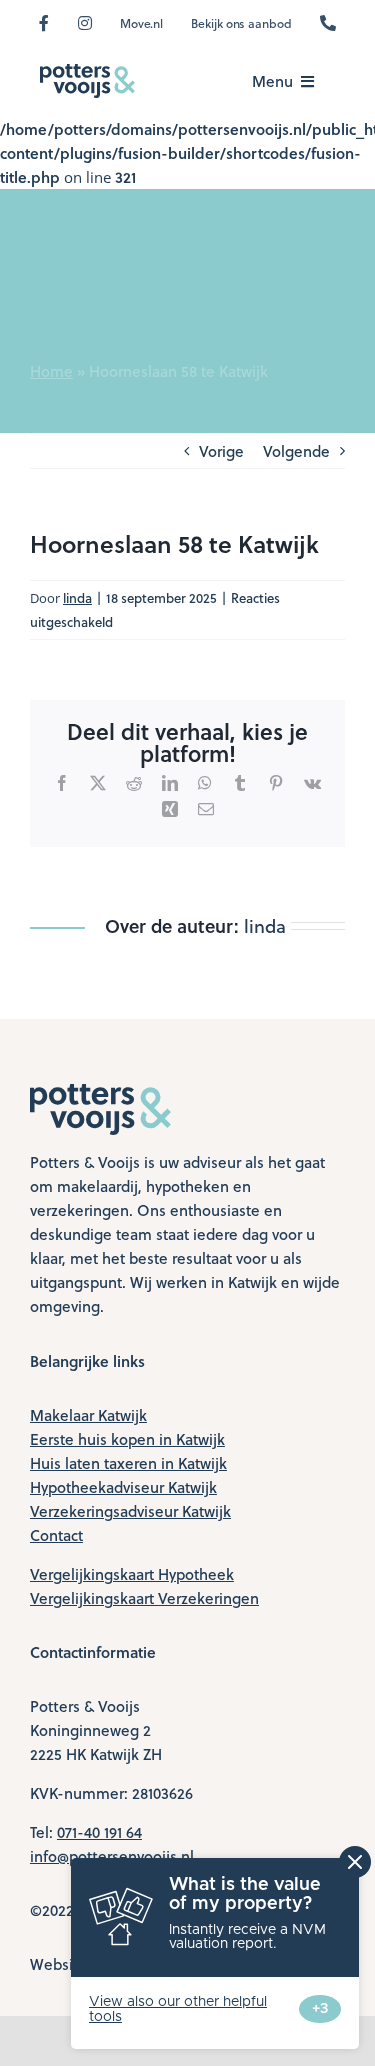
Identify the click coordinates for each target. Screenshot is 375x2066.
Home (51, 371)
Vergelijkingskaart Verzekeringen (144, 1598)
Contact (56, 1535)
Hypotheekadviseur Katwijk (123, 1487)
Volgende (296, 451)
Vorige (221, 451)
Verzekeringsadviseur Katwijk (130, 1511)
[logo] (87, 71)
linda (77, 597)
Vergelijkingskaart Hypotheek (132, 1574)
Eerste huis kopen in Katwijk (127, 1439)
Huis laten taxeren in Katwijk (128, 1463)
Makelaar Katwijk (88, 1415)
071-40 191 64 (99, 1832)
